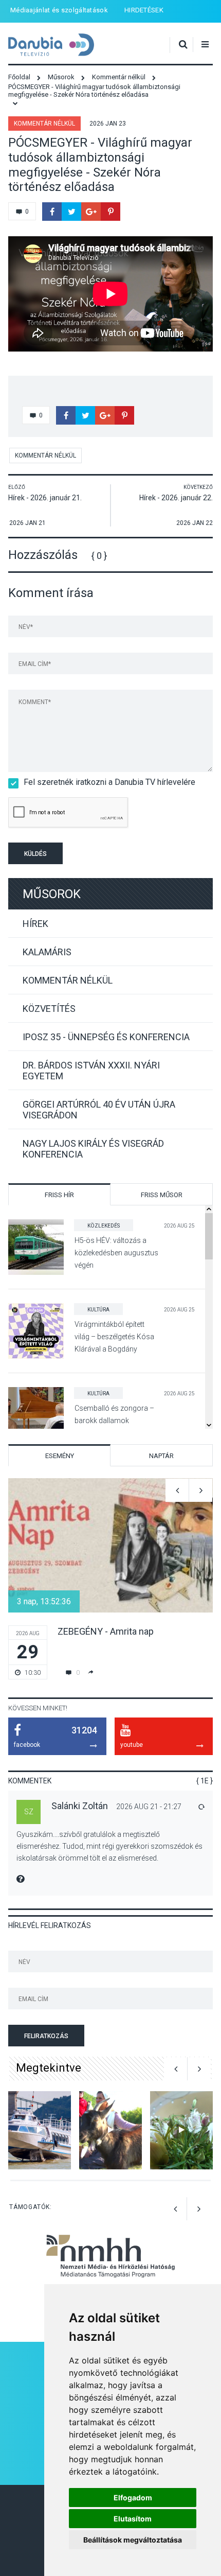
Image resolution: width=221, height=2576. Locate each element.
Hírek (35, 924)
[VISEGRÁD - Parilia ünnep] (110, 2131)
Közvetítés (49, 1009)
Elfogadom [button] (133, 2498)
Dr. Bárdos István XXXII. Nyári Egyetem (91, 1071)
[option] (110, 1579)
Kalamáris (47, 952)
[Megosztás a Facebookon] (52, 212)
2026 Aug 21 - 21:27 (149, 1807)
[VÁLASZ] (201, 1807)
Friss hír (59, 1195)
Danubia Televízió (51, 45)
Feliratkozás (46, 2036)
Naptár (161, 1456)
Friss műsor (162, 1195)
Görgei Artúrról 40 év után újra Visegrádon (99, 1110)
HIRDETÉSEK (144, 10)
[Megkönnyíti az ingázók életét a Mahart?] (40, 2131)
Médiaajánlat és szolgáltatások (59, 10)
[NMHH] (110, 2279)
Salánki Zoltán (80, 1806)
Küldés (35, 854)
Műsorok (52, 894)
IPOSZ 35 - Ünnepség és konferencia (106, 1037)
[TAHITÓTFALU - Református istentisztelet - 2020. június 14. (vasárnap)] (181, 2131)
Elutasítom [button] (133, 2519)
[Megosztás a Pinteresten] (110, 212)
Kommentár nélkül (44, 124)
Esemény (60, 1456)
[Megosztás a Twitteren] (71, 212)
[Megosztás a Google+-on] (91, 212)
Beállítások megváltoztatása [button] (133, 2540)
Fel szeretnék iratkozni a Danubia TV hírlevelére (109, 782)
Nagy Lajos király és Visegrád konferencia (93, 1149)
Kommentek (30, 1781)
